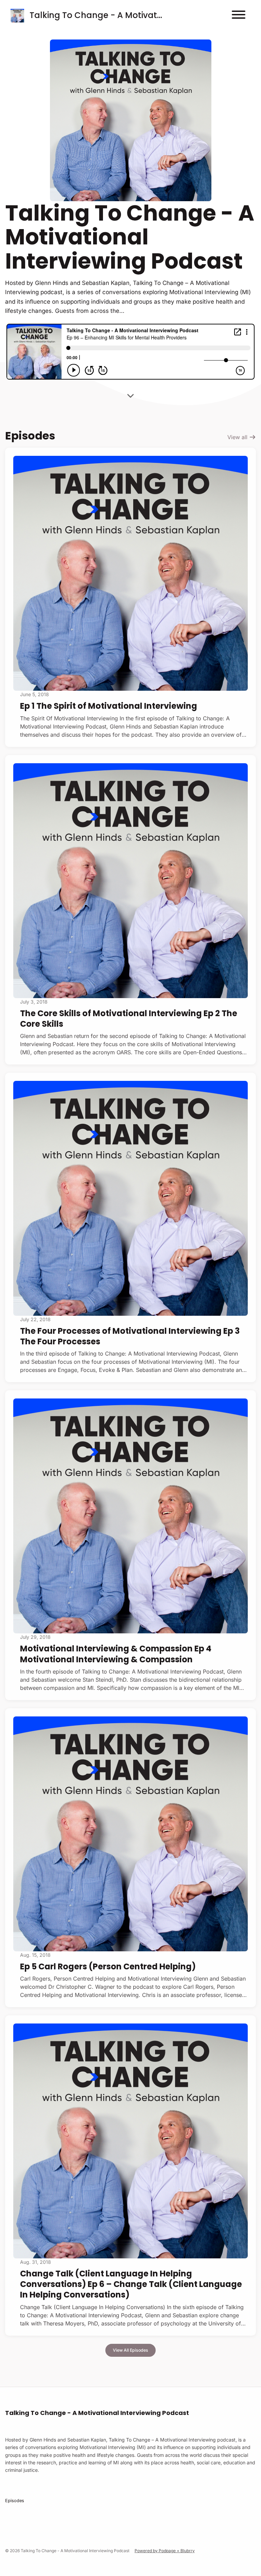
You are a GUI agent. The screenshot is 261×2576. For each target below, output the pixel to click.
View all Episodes (130, 2350)
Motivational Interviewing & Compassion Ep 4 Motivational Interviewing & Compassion (116, 1654)
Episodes (15, 2501)
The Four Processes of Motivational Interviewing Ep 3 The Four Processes (130, 1336)
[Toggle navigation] (239, 16)
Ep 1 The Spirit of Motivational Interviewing (109, 706)
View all (238, 437)
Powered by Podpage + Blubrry (165, 2551)
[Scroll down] (130, 396)
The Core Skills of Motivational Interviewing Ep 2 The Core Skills (129, 1019)
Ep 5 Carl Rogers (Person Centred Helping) (108, 1966)
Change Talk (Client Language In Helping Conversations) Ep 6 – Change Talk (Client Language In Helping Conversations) (131, 2284)
